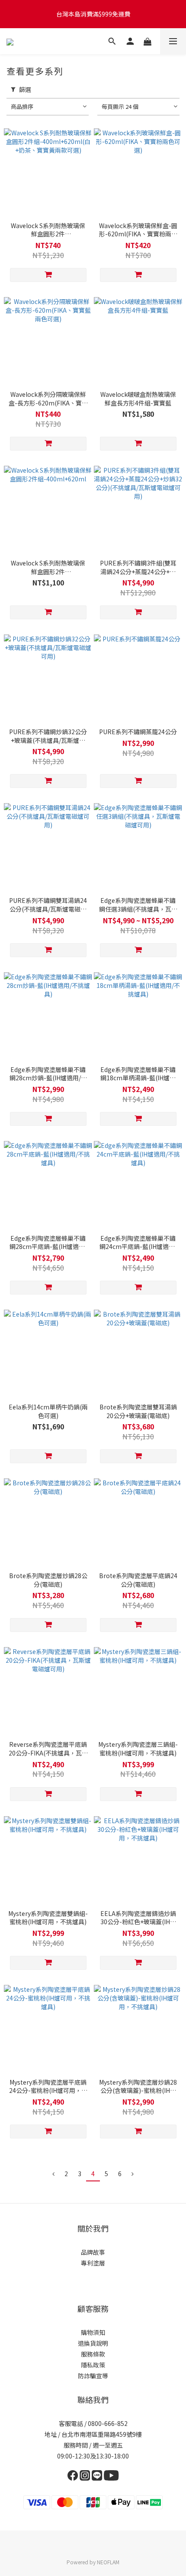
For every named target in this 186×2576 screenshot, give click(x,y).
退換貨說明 (93, 2343)
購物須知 (93, 2332)
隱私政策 (93, 2365)
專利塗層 (93, 2263)
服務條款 (93, 2354)
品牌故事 (93, 2252)
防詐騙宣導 (93, 2376)
